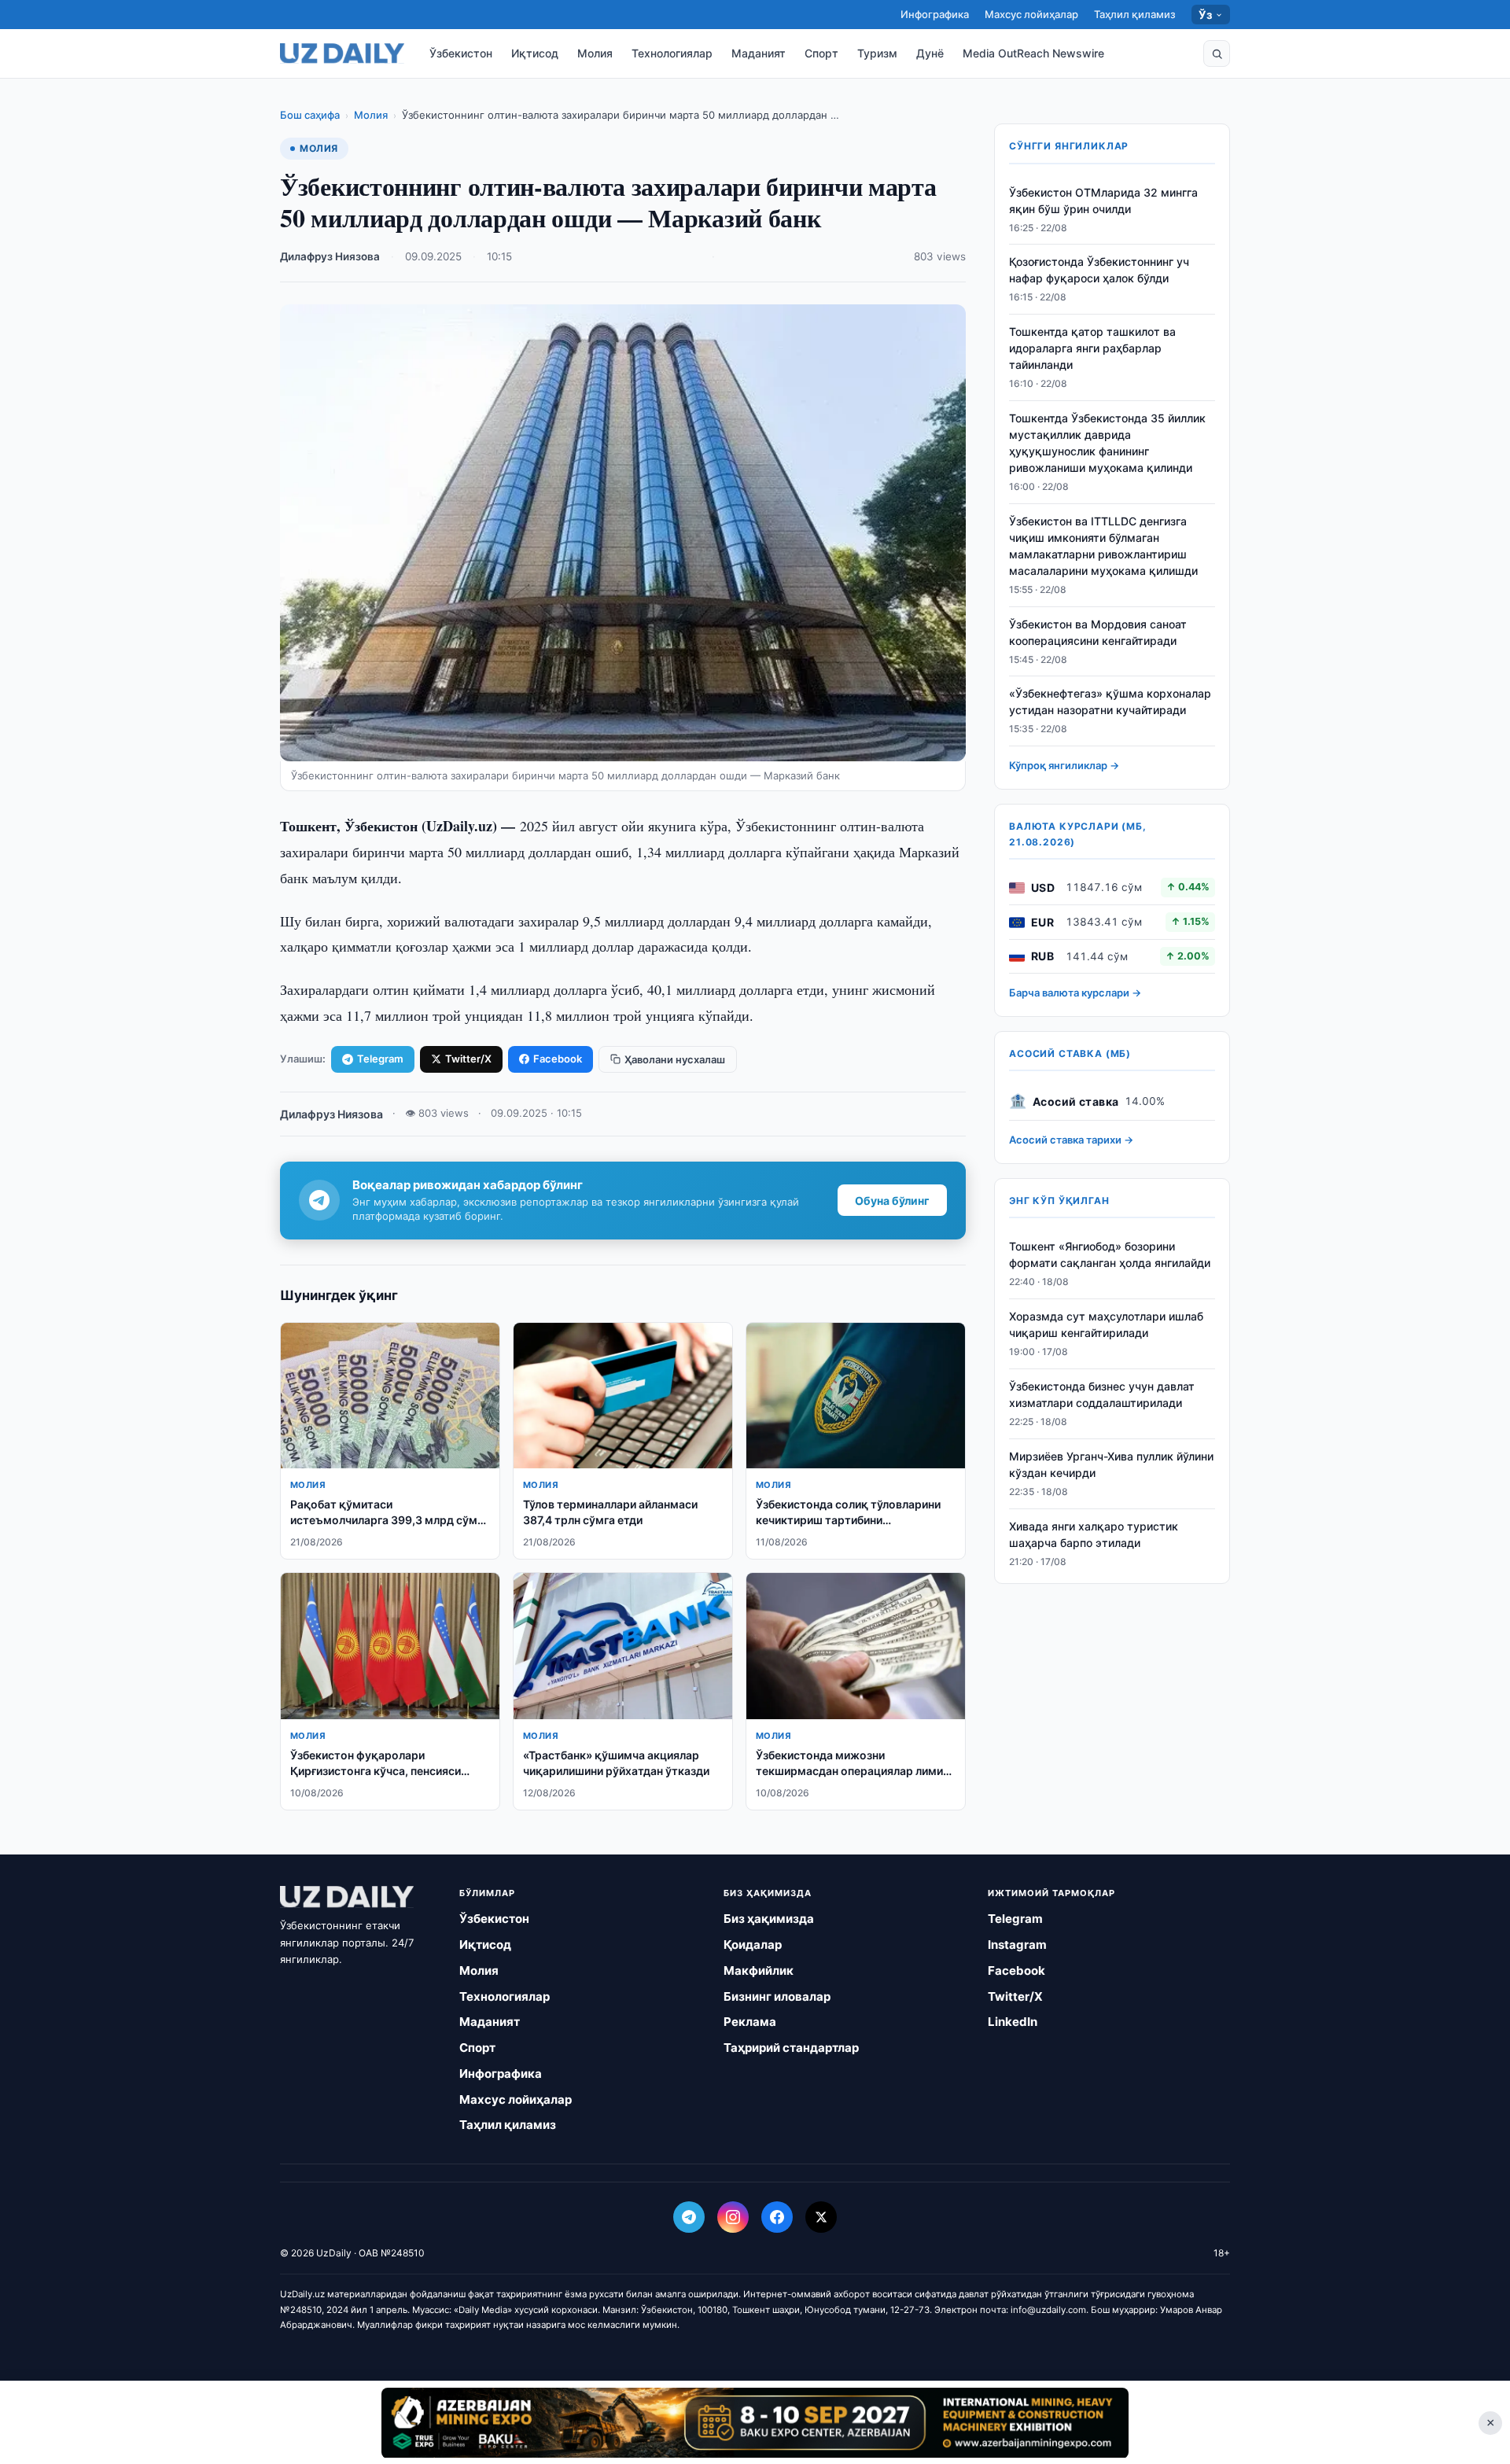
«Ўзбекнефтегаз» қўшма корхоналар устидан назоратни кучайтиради (1110, 702)
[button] (1217, 53)
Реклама (750, 2022)
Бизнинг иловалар (777, 1996)
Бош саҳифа (310, 115)
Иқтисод (535, 53)
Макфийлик (759, 1970)
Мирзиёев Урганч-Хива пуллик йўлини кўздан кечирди (1111, 1464)
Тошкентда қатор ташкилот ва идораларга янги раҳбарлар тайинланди (1092, 349)
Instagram (1017, 1945)
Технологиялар (672, 53)
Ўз (1205, 15)
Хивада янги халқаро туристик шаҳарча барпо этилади (1094, 1534)
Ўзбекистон (461, 53)
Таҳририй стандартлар (791, 2048)
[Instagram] (733, 2217)
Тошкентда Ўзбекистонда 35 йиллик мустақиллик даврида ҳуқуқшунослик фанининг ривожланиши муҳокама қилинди (1107, 444)
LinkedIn (1013, 2022)
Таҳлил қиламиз (1135, 14)
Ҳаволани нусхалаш (675, 1059)
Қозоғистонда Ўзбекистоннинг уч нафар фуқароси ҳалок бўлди (1099, 271)
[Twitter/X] (821, 2217)
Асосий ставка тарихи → (1071, 1140)
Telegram (380, 1059)
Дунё (930, 53)
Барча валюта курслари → (1075, 993)
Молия (595, 53)
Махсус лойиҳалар (1031, 14)
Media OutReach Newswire (1033, 53)
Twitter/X (468, 1059)
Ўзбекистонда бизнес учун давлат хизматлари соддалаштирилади (1102, 1394)
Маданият (759, 53)
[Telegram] (689, 2217)
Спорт (821, 53)
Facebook (558, 1059)
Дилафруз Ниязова (330, 256)
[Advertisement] (755, 2422)
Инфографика (935, 14)
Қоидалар (753, 1945)
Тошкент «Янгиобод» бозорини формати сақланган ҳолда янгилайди (1110, 1255)
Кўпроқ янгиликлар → (1064, 766)
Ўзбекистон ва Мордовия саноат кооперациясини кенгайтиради (1098, 632)
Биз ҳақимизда (769, 1919)
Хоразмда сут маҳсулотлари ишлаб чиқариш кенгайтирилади (1106, 1325)
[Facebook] (777, 2217)
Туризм (877, 53)
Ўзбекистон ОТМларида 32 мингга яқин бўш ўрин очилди (1103, 201)
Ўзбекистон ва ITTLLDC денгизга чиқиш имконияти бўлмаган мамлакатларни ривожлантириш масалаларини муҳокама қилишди (1103, 546)
